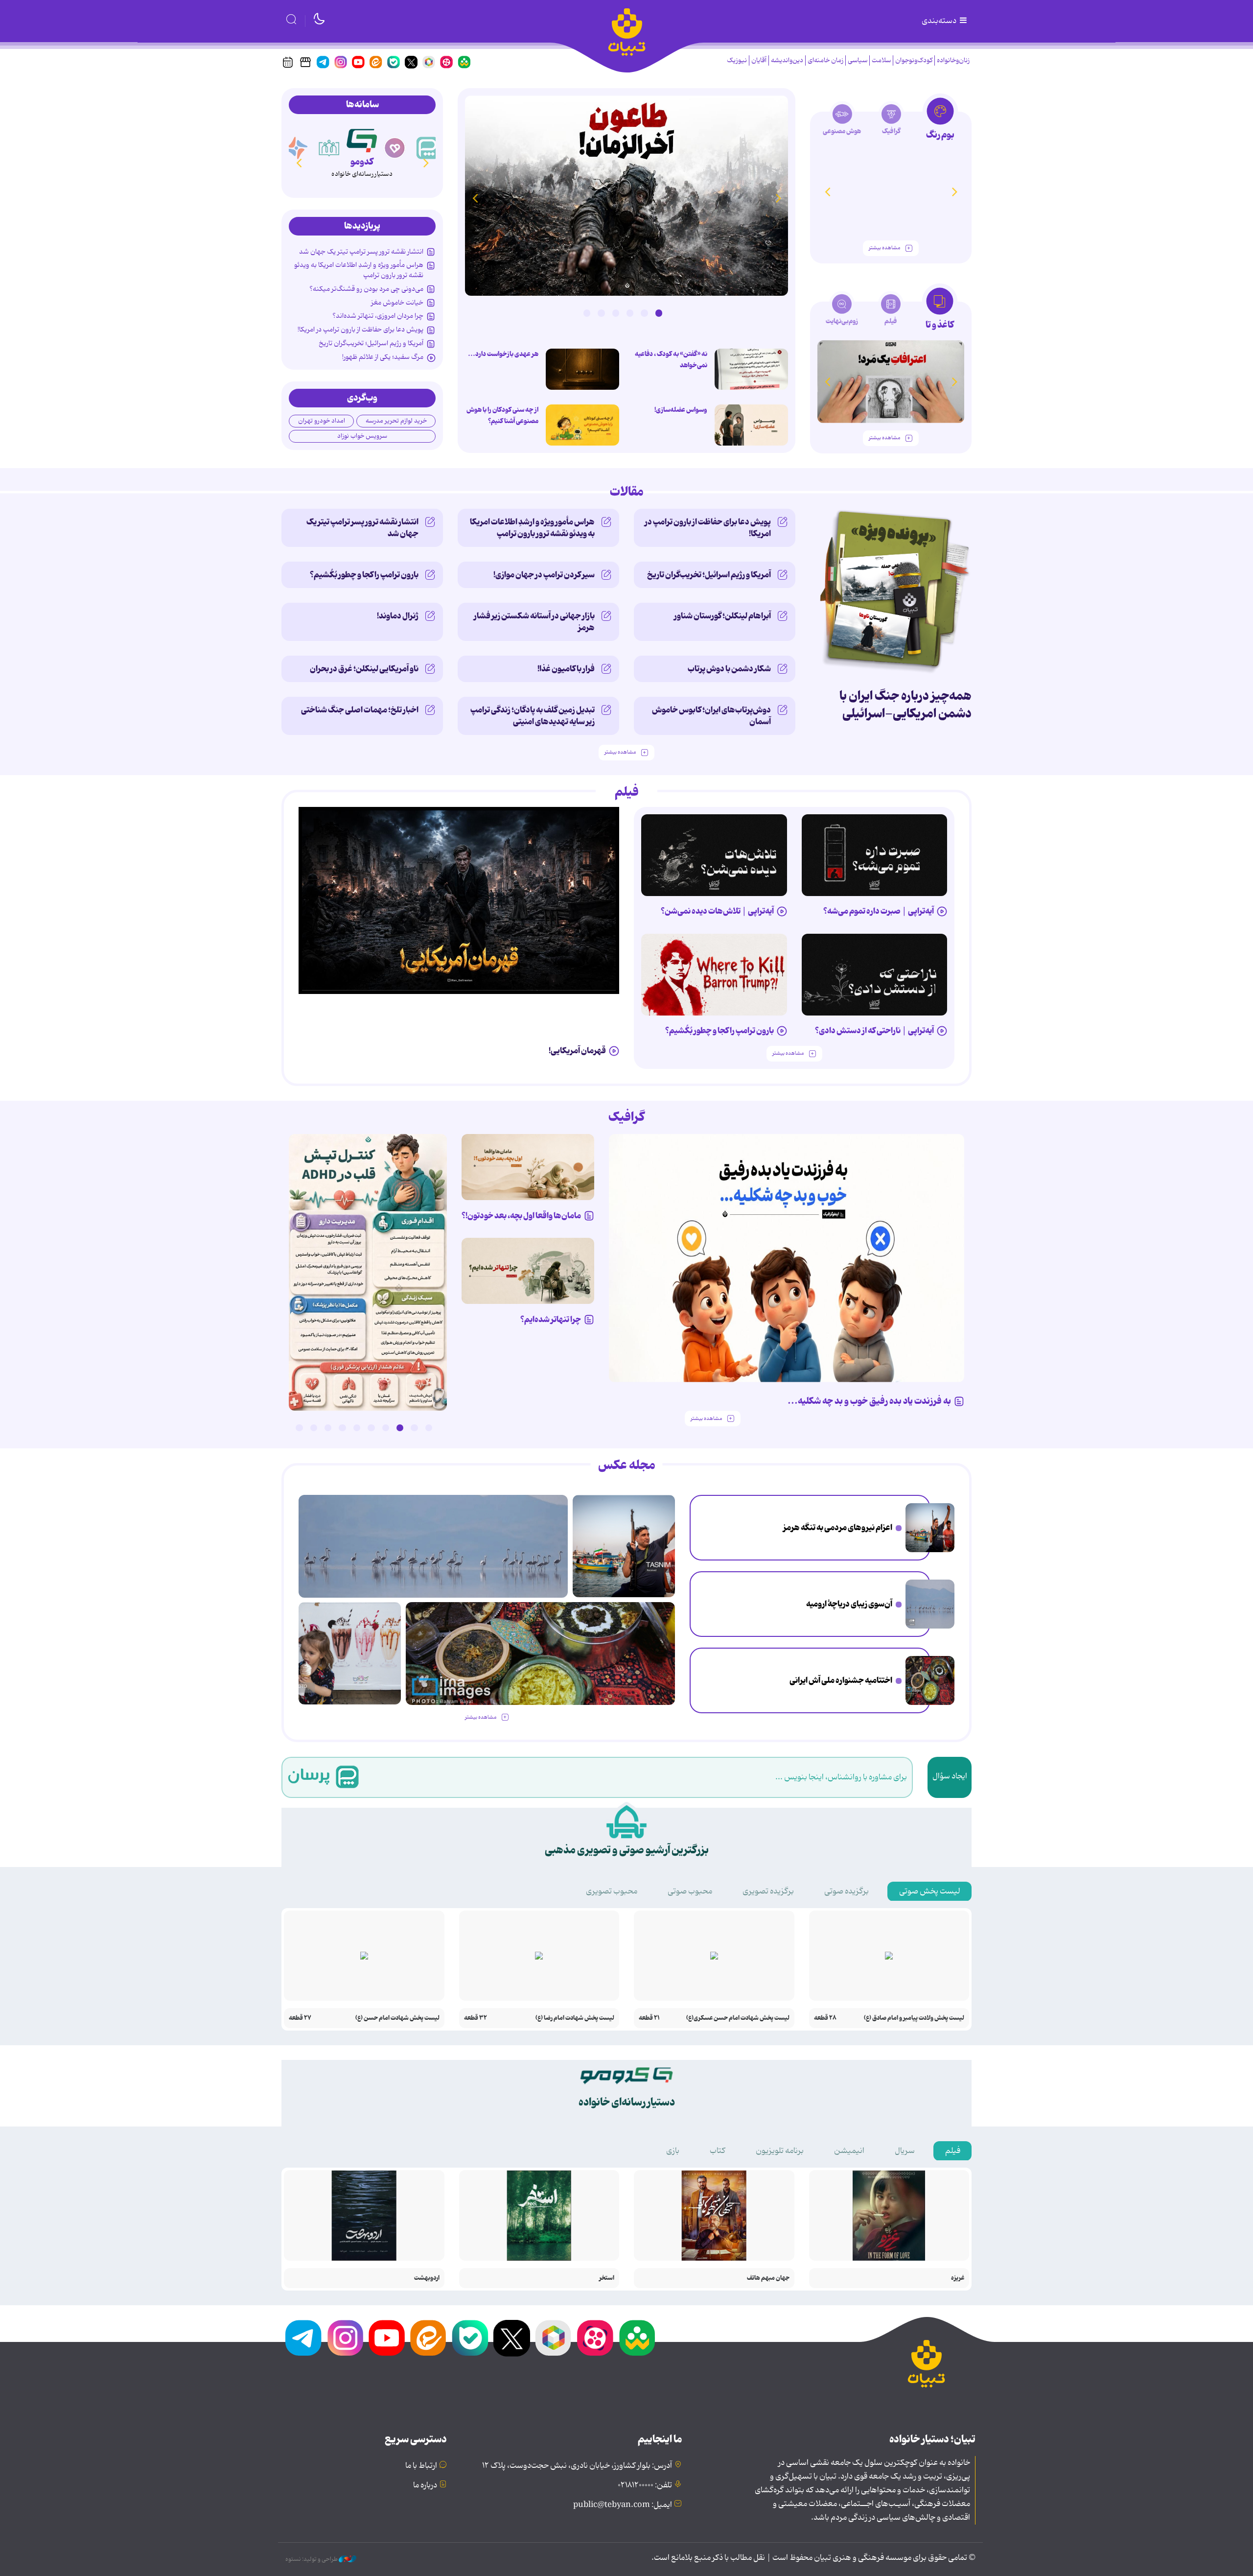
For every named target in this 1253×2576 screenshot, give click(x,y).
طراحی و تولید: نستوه (312, 2559)
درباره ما (425, 2485)
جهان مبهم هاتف (768, 2278)
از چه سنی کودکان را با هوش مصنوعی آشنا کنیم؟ (502, 415)
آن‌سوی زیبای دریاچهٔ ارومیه (849, 1604)
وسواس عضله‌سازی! (681, 410)
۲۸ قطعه (825, 2018)
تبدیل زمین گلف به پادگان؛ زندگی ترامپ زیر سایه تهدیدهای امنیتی (533, 716)
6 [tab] (587, 313)
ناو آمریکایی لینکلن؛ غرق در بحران (364, 669)
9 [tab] (314, 1428)
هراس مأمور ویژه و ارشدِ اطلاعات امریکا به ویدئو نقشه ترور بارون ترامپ (359, 270)
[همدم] (428, 148)
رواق (362, 162)
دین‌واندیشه (787, 60)
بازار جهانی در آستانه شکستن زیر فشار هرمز (534, 622)
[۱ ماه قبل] (891, 382)
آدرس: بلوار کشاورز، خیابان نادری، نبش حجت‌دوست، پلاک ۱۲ (577, 2466)
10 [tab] (299, 1428)
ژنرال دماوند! (398, 616)
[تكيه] (297, 148)
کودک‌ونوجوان (914, 60)
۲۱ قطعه (649, 2018)
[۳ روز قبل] (875, 855)
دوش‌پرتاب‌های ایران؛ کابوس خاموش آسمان (711, 716)
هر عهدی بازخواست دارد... (503, 354)
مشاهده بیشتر (884, 248)
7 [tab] (342, 1428)
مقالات (627, 492)
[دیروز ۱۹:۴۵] (751, 369)
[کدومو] (395, 148)
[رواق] (362, 139)
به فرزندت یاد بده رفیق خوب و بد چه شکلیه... (869, 1401)
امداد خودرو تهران (322, 421)
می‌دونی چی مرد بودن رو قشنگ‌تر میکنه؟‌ (366, 289)
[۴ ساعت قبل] (930, 1604)
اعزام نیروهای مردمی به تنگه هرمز (838, 1528)
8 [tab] (328, 1428)
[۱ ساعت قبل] (930, 1528)
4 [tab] (616, 313)
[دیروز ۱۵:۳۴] (368, 1272)
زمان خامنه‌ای (825, 60)
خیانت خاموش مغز (397, 303)
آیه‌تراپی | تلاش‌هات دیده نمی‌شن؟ (717, 911)
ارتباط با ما (421, 2466)
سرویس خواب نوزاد (362, 436)
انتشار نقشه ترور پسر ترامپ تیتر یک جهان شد (361, 252)
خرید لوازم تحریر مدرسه (396, 421)
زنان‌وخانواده (953, 60)
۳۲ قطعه (476, 2018)
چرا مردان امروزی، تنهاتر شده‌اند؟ (378, 316)
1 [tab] (659, 313)
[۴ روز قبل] (714, 855)
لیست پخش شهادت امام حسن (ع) (397, 2018)
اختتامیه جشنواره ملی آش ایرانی (841, 1680)
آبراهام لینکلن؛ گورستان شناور (722, 616)
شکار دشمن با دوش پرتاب (729, 669)
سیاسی (858, 60)
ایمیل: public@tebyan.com (623, 2505)
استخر (607, 2278)
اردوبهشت (427, 2278)
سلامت (881, 60)
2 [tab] (644, 313)
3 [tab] (630, 313)
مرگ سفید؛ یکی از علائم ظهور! (383, 357)
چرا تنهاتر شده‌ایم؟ (551, 1320)
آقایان (759, 60)
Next (475, 198)
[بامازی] (329, 148)
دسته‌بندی (940, 21)
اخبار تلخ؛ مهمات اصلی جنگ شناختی (360, 710)
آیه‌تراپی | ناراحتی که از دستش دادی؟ (874, 1031)
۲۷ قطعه (300, 2018)
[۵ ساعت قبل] (582, 425)
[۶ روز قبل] (714, 975)
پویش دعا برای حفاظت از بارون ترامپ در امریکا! (360, 330)
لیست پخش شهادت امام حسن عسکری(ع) (738, 2018)
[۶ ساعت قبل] (626, 196)
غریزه (958, 2278)
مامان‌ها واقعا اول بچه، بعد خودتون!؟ (521, 1216)
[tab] (940, 122)
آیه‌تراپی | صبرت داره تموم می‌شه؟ (879, 911)
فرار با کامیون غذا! (566, 669)
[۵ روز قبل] (875, 975)
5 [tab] (601, 313)
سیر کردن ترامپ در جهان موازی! (544, 575)
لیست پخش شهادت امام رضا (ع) (575, 2018)
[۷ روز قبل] (891, 192)
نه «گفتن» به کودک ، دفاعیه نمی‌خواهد (671, 360)
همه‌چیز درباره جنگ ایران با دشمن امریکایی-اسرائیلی (905, 705)
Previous (778, 198)
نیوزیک (737, 60)
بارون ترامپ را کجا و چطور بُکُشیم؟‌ (364, 575)
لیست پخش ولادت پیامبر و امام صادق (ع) (914, 2018)
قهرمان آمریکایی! (577, 1051)
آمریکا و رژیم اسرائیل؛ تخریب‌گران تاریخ (371, 343)
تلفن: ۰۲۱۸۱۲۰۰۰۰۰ (645, 2485)
